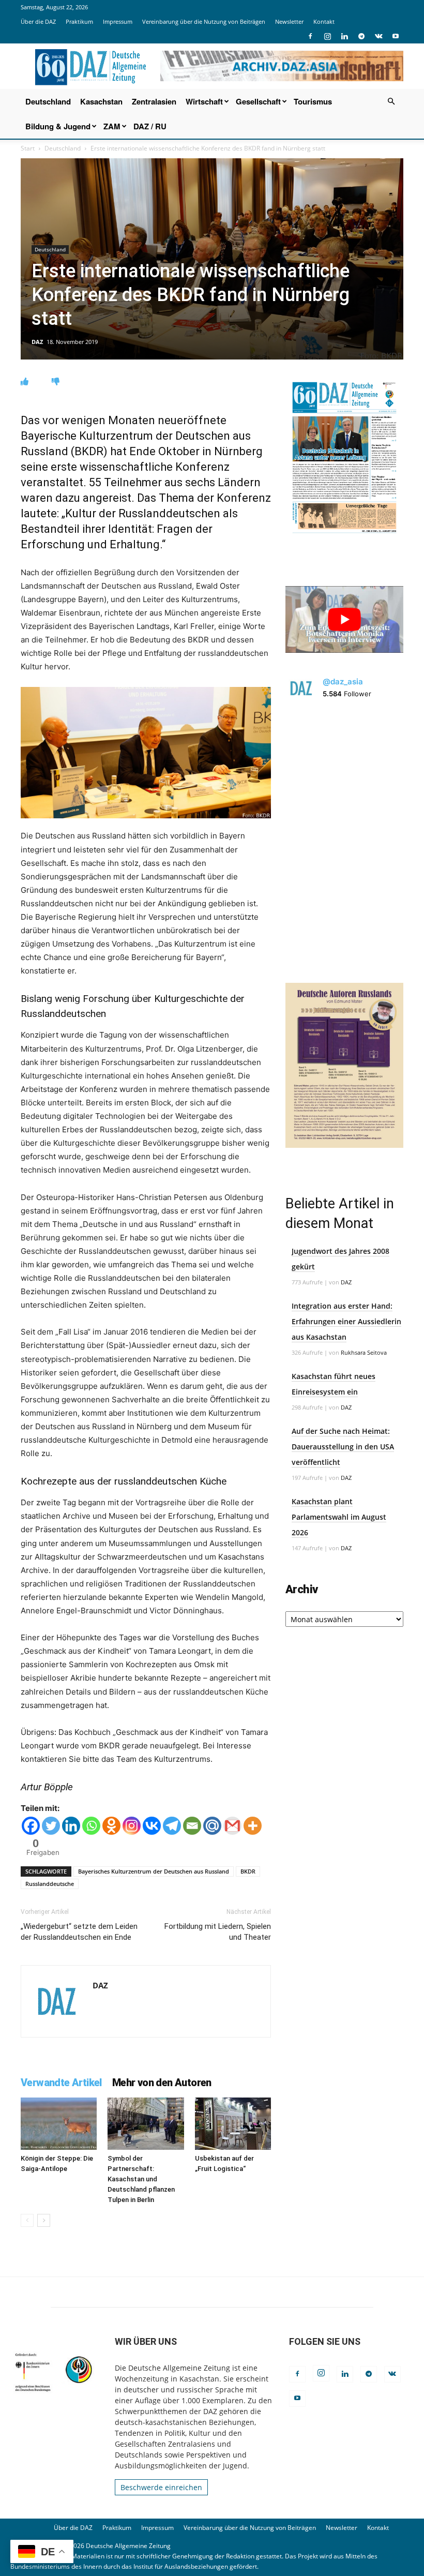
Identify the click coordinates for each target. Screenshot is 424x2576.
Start (28, 148)
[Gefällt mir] (25, 381)
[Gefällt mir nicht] (56, 381)
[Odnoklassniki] (111, 1826)
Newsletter (289, 21)
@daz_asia (343, 682)
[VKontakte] (378, 36)
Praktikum (79, 21)
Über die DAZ (38, 21)
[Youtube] (396, 36)
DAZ (37, 342)
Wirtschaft (204, 101)
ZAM (112, 126)
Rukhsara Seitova (364, 1352)
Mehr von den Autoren (162, 2083)
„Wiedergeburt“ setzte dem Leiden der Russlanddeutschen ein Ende (79, 1932)
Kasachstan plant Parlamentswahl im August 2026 (339, 1517)
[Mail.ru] (212, 1826)
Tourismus (313, 101)
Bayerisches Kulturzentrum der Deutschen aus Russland (154, 1871)
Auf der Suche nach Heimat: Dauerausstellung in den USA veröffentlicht (343, 1447)
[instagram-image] (344, 771)
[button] (391, 102)
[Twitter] (51, 1826)
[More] (253, 1826)
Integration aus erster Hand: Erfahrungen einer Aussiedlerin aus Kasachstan (346, 1321)
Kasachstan (101, 101)
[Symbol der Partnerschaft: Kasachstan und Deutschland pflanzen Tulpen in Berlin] (146, 2124)
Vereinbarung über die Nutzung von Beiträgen (204, 21)
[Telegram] (361, 36)
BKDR (248, 1871)
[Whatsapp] (91, 1826)
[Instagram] (327, 36)
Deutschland (48, 101)
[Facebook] (310, 36)
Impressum (118, 21)
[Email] (192, 1826)
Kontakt (324, 21)
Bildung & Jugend (58, 126)
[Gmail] (232, 1826)
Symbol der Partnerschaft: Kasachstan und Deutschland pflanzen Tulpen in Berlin (141, 2179)
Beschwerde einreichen (161, 2487)
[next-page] (44, 2220)
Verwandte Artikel (61, 2083)
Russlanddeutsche (50, 1884)
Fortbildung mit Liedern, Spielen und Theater (218, 1932)
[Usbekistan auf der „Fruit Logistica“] (233, 2124)
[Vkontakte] (152, 1826)
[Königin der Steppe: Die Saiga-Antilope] (59, 2124)
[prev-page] (27, 2220)
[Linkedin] (344, 36)
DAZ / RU (150, 126)
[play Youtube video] (344, 619)
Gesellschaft (258, 101)
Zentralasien (154, 101)
